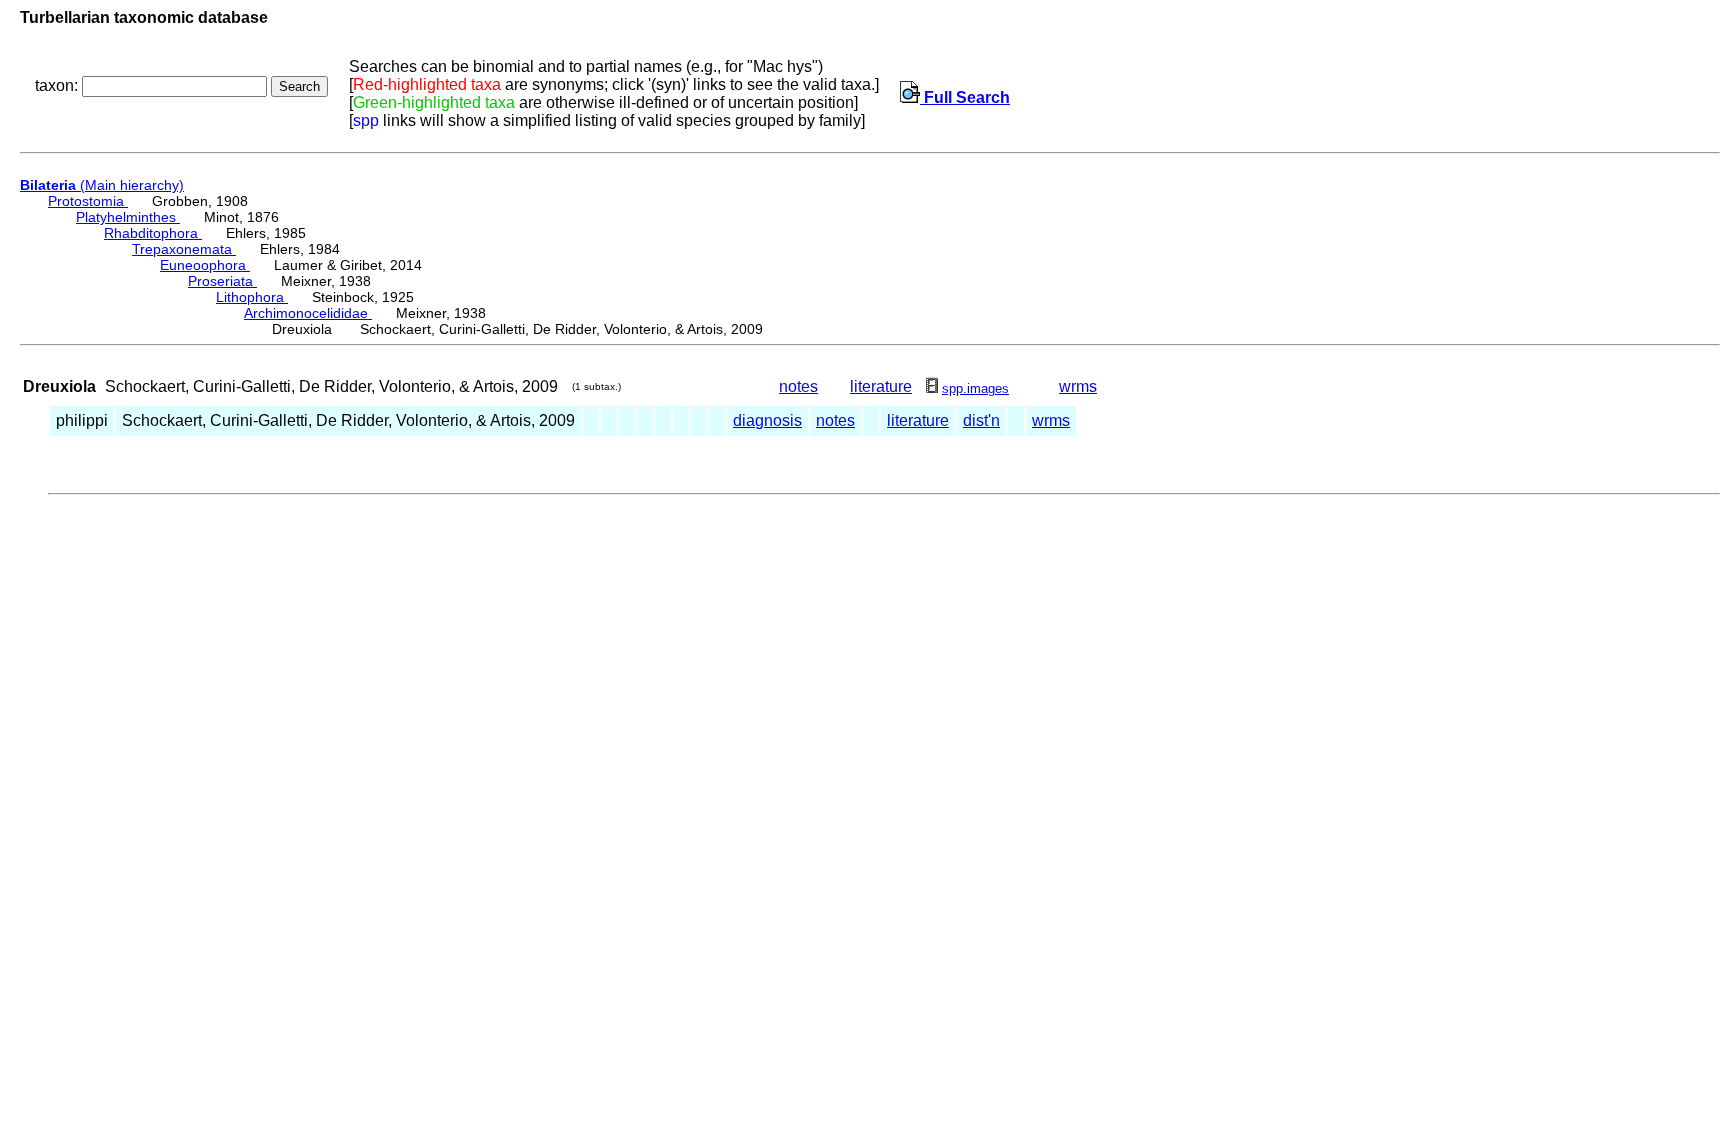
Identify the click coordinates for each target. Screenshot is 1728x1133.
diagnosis (767, 420)
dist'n (981, 420)
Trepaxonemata (184, 249)
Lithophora (252, 297)
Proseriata (222, 281)
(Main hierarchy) (102, 185)
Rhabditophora (153, 233)
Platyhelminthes (128, 217)
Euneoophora (205, 265)
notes (798, 386)
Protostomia (88, 201)
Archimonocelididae (308, 313)
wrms (1078, 386)
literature (881, 386)
